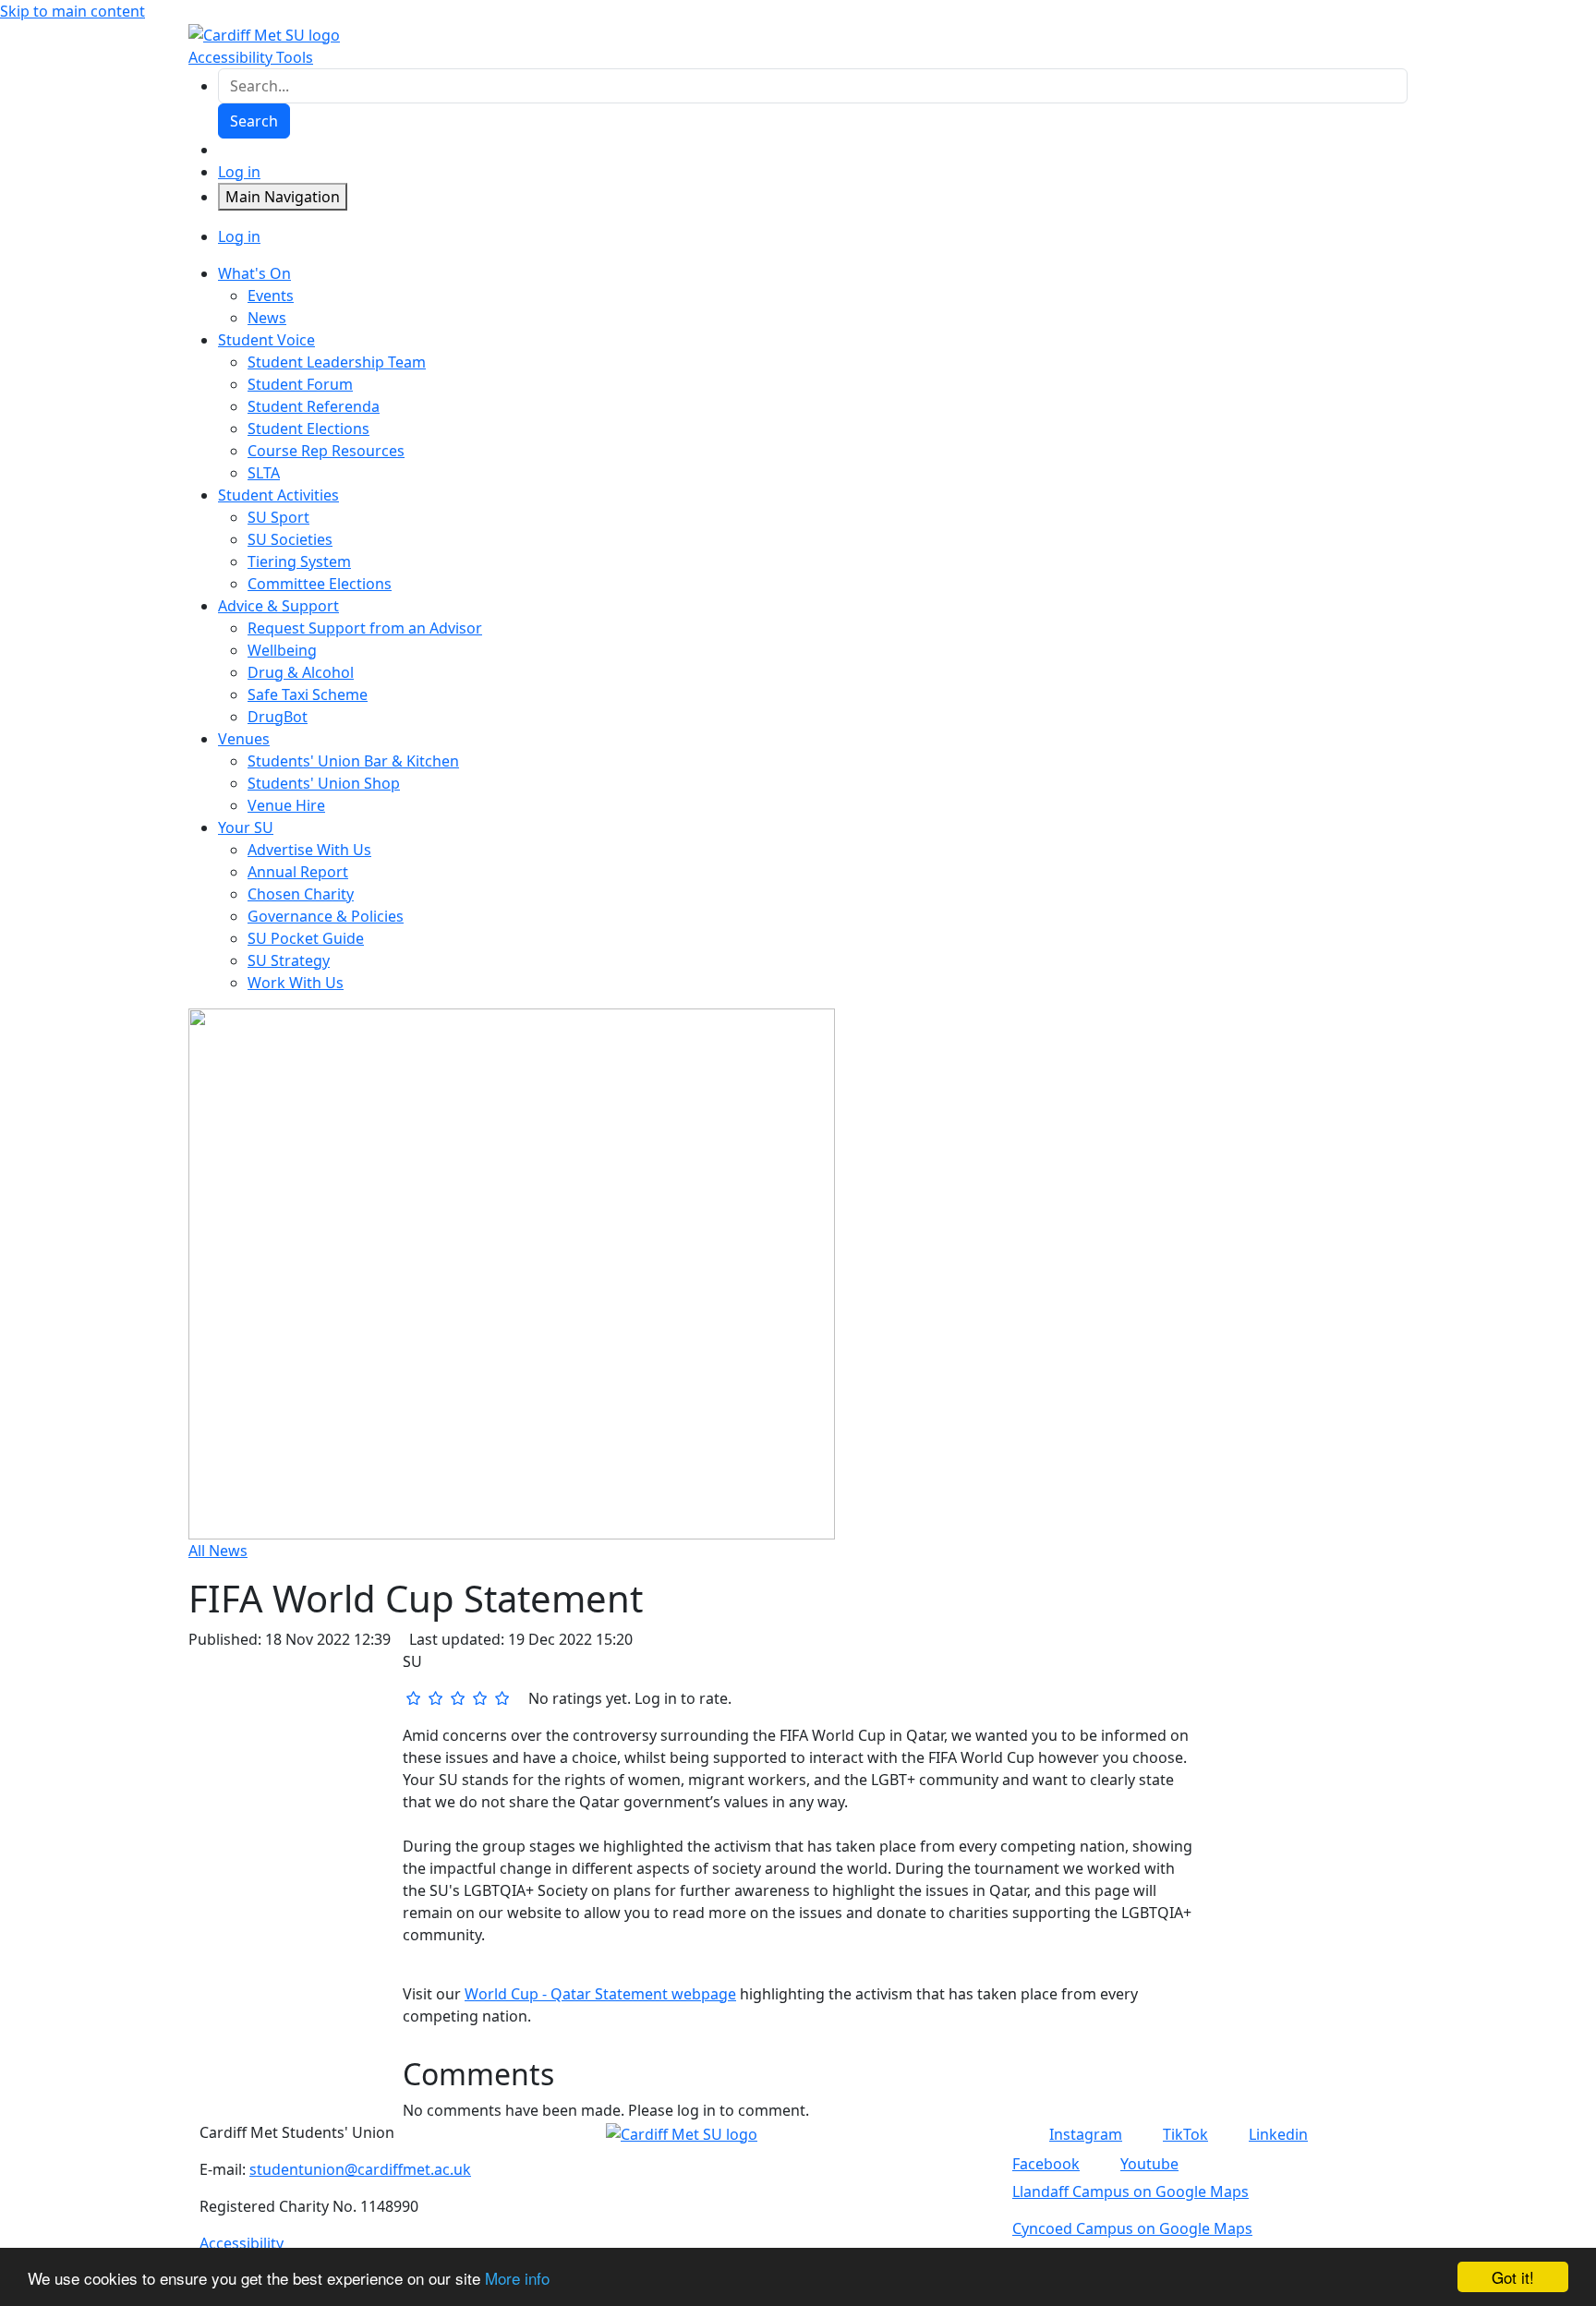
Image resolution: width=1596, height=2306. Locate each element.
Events (271, 296)
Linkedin (1278, 2134)
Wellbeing (282, 650)
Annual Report (298, 872)
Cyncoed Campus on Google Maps (1132, 2228)
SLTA (264, 473)
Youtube (1149, 2164)
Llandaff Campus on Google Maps (1130, 2191)
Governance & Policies (326, 916)
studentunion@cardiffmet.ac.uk (360, 2169)
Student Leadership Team (337, 362)
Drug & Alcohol (301, 672)
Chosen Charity (301, 894)
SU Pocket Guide (306, 938)
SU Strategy (289, 960)
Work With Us (296, 983)
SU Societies (290, 539)
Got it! (1513, 2277)
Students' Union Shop (324, 783)
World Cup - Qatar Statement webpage (600, 1994)
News (267, 318)
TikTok (1185, 2134)
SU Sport (278, 517)
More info (517, 2278)
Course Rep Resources (326, 451)
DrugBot (278, 717)
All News (218, 1551)
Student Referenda (314, 406)
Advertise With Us (309, 850)
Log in (239, 172)
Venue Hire (286, 805)
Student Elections (308, 429)
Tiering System (299, 561)
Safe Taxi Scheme (308, 694)
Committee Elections (320, 584)
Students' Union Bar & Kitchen (353, 761)
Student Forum (300, 384)
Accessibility (242, 2243)
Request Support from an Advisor (365, 628)
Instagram (1086, 2134)
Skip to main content (73, 11)
